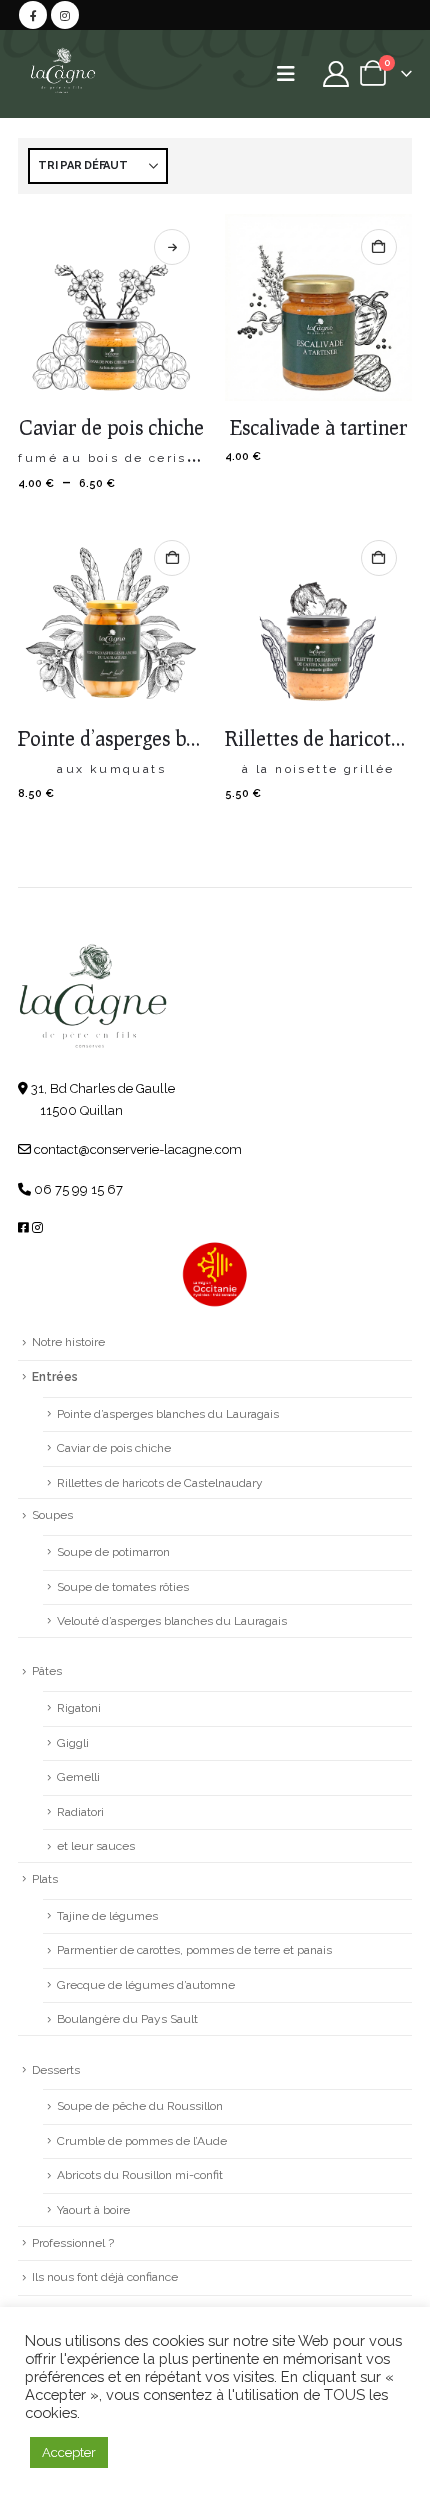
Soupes (52, 1515)
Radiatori (80, 1812)
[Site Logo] (62, 74)
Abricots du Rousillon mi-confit (140, 2175)
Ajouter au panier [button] (379, 247)
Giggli (73, 1743)
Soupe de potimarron (113, 1552)
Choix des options (172, 247)
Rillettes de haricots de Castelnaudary (160, 1483)
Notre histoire (68, 1342)
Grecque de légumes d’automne (146, 1985)
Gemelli (78, 1777)
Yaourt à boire (93, 2210)
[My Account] (335, 74)
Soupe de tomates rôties (123, 1587)
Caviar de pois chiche (114, 1448)
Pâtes (47, 1671)
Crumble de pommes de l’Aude (142, 2141)
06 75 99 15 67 (77, 1189)
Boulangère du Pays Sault (127, 2019)
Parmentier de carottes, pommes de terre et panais (194, 1950)
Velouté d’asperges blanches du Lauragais (172, 1621)
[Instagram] (65, 15)
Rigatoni (79, 1708)
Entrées (55, 1377)
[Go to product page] (111, 307)
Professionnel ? (73, 2243)
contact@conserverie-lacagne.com (136, 1149)
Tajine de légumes (107, 1916)
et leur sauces (96, 1846)
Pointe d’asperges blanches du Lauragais (168, 1414)
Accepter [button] (69, 2452)
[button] (292, 74)
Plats (45, 1879)
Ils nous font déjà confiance (105, 2277)
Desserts (56, 2070)
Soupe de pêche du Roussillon (140, 2106)
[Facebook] (33, 15)
